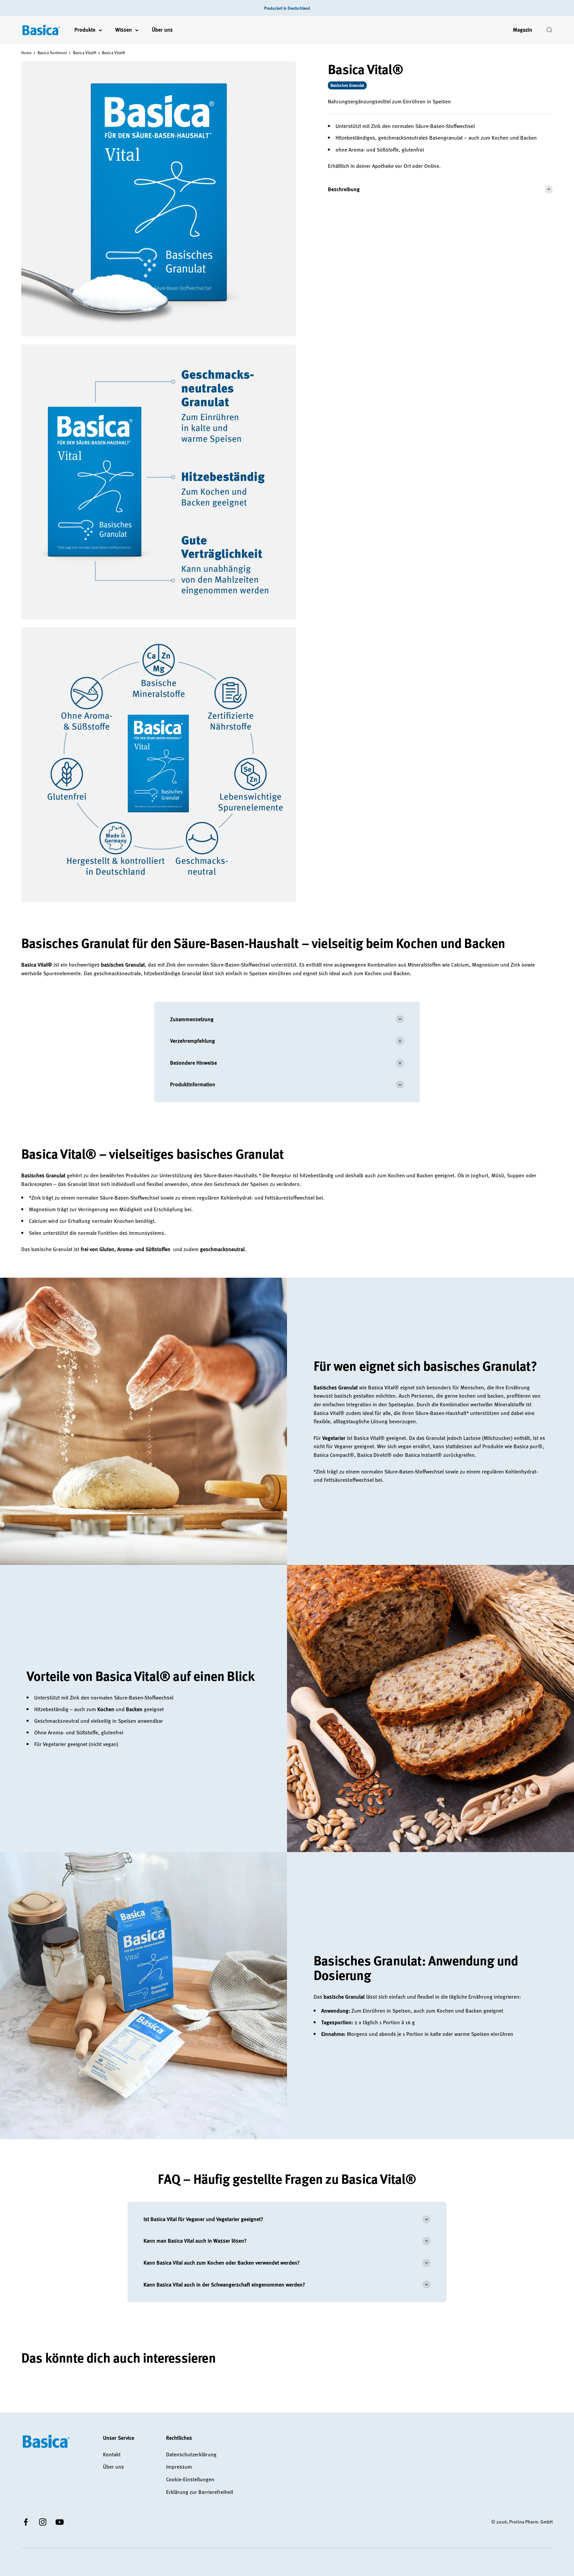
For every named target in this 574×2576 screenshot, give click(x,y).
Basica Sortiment (52, 53)
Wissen (124, 30)
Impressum (179, 2467)
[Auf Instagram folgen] (43, 2522)
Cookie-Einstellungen (190, 2479)
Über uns (162, 30)
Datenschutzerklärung (191, 2454)
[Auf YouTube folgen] (60, 2522)
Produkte (85, 30)
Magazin (523, 30)
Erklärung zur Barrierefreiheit (200, 2492)
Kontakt (112, 2454)
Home (26, 53)
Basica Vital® (85, 53)
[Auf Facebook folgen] (26, 2522)
